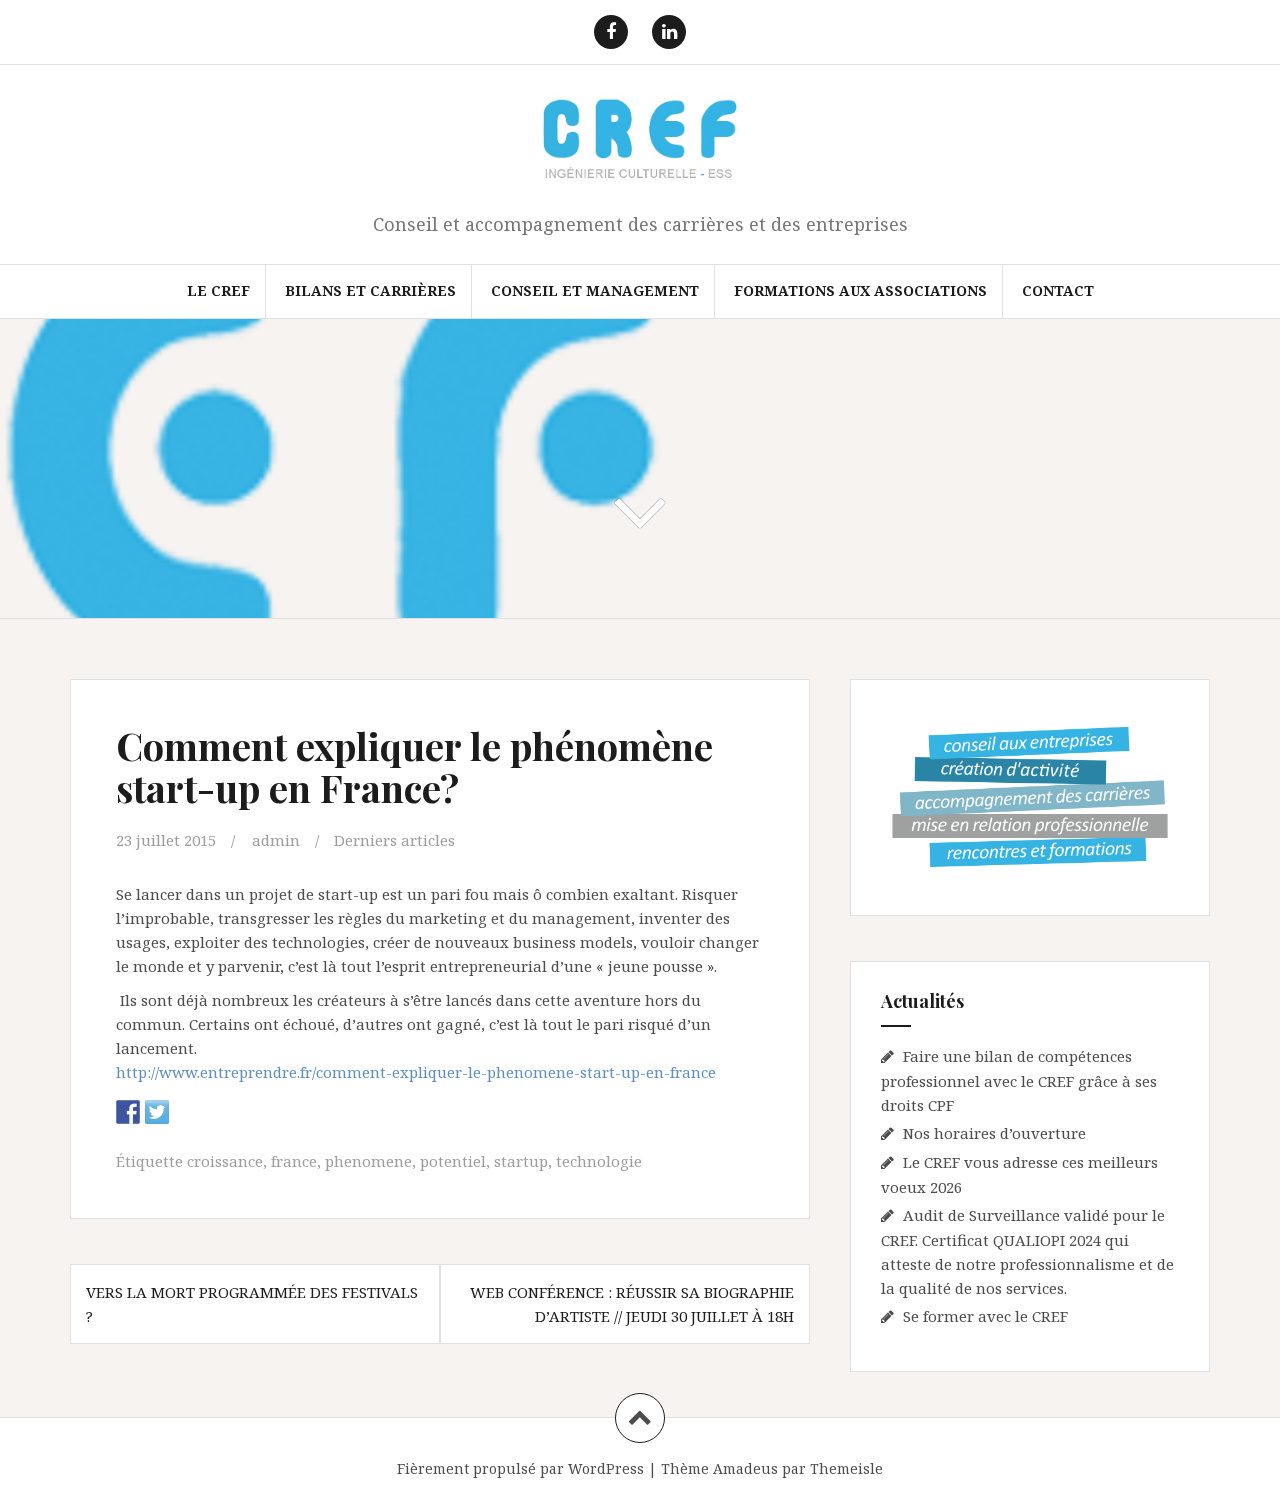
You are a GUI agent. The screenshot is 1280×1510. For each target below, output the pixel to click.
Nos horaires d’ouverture (994, 1133)
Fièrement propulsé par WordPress (520, 1468)
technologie (599, 1161)
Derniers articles (394, 840)
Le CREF (218, 290)
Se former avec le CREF (985, 1316)
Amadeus (745, 1468)
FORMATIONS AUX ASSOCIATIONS (860, 290)
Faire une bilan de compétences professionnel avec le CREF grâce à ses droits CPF (1019, 1080)
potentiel (453, 1161)
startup (521, 1161)
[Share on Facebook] (128, 1112)
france (294, 1161)
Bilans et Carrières (370, 290)
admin (276, 840)
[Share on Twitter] (157, 1112)
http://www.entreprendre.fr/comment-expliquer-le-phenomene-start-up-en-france (416, 1072)
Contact (1058, 290)
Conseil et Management (595, 290)
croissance (225, 1161)
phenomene (368, 1161)
